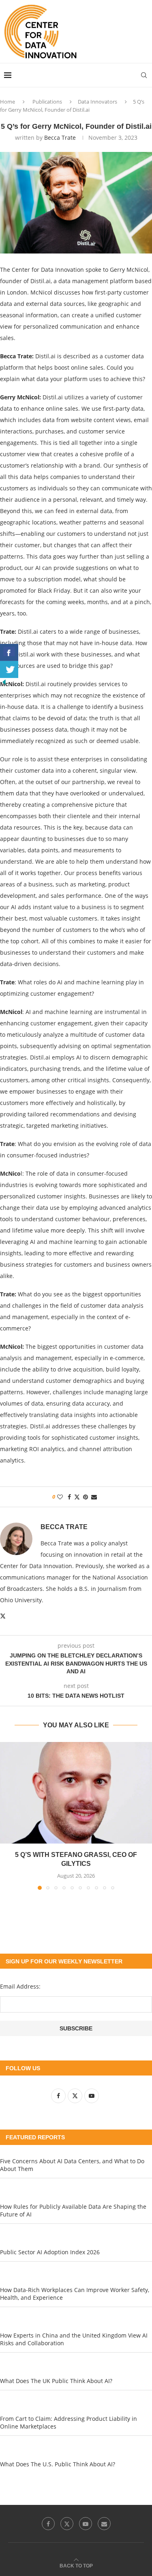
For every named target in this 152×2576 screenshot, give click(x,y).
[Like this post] (60, 1497)
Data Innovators (97, 102)
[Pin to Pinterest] (86, 1497)
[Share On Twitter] (9, 669)
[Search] (144, 75)
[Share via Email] (94, 1497)
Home (7, 102)
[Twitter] (67, 2524)
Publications (47, 102)
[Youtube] (86, 2524)
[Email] (104, 2524)
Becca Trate (60, 138)
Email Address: (20, 1986)
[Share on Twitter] (77, 1497)
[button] (7, 1816)
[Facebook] (48, 2524)
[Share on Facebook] (69, 1497)
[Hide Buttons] (4, 682)
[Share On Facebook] (9, 652)
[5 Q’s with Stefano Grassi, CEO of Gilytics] (76, 1793)
